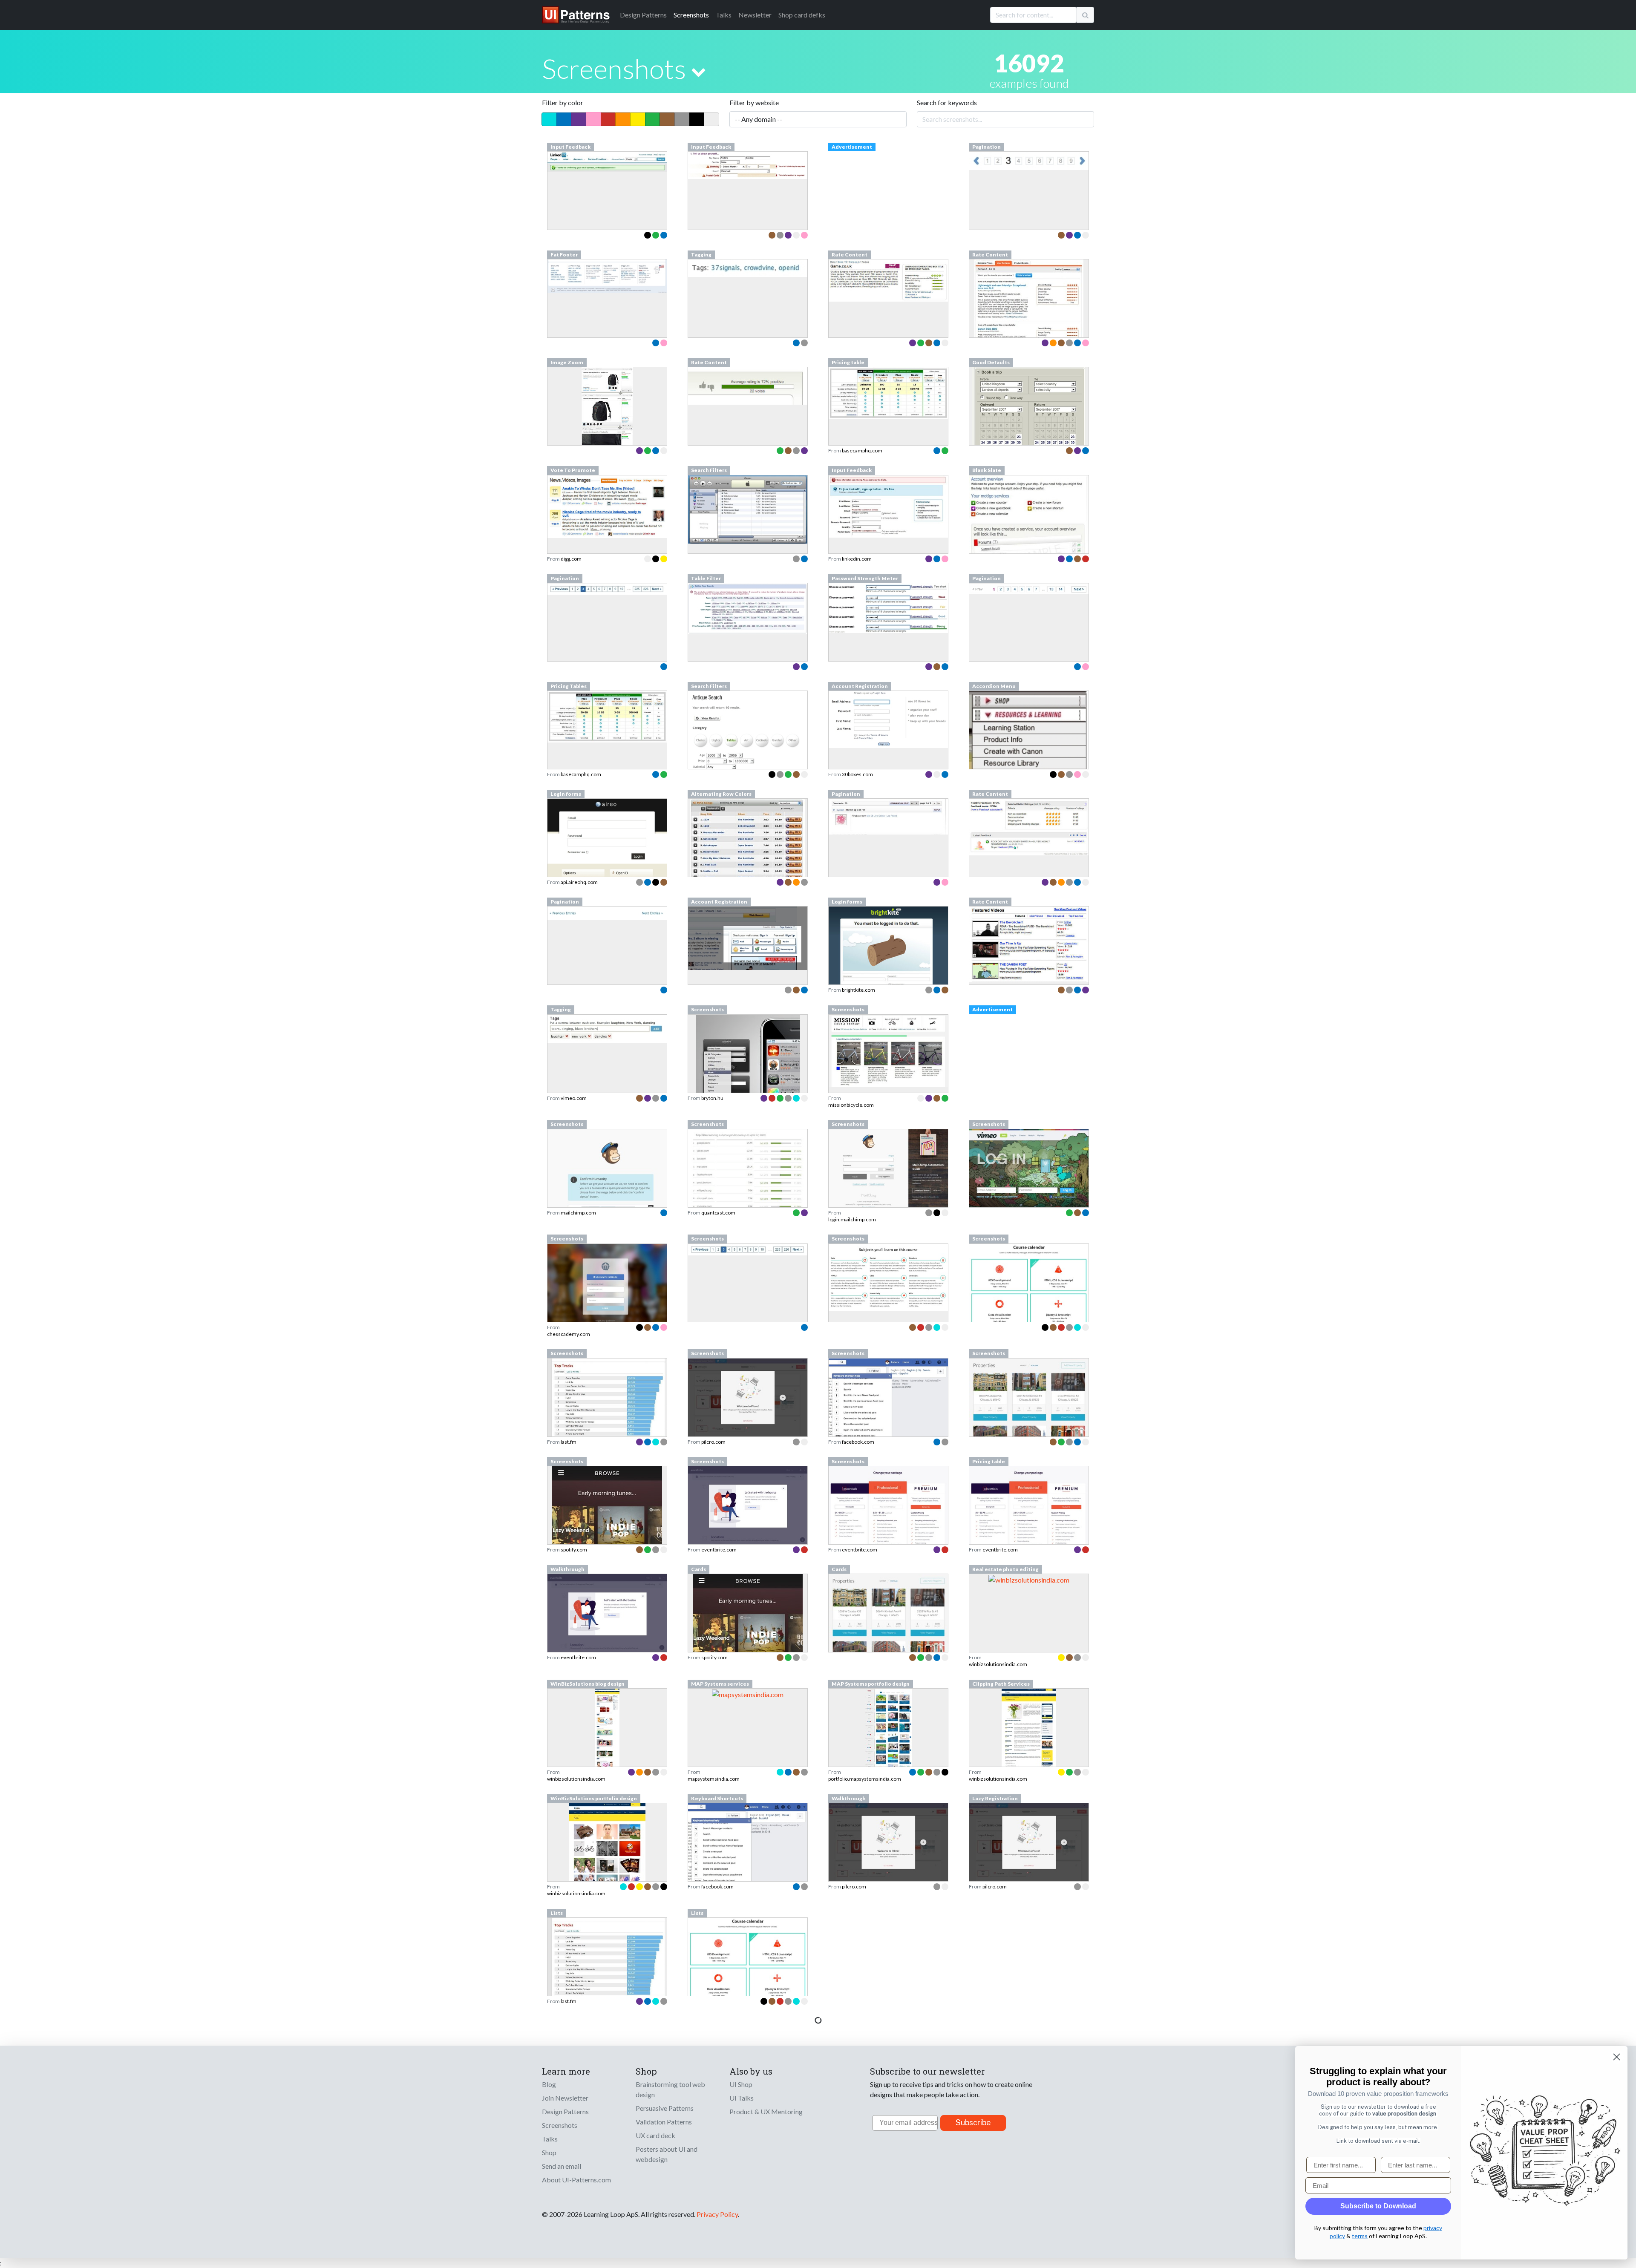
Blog (549, 2084)
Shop (549, 2152)
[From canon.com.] (1029, 739)
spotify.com (574, 1550)
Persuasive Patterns (665, 2108)
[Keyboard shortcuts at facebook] (748, 1846)
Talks (724, 15)
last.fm (569, 1442)
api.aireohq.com (579, 882)
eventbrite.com (719, 1550)
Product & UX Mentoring (766, 2111)
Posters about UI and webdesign (667, 2154)
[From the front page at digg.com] (607, 506)
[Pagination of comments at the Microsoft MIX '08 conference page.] (888, 816)
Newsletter (755, 15)
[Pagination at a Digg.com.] (607, 588)
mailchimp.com (578, 1213)
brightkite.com (858, 990)
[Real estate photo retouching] (1029, 1579)
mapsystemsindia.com (714, 1779)
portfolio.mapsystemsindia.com (865, 1779)
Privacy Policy (717, 2214)
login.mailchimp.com (852, 1219)
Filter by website (754, 102)
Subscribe (973, 2123)
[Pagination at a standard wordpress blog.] (607, 912)
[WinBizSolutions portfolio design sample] (607, 1866)
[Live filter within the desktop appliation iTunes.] (748, 508)
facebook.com (858, 1442)
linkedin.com (857, 559)
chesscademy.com (569, 1334)
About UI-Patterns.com (576, 2180)
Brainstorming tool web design (670, 2089)
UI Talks (742, 2098)
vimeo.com (574, 1098)
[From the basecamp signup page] (888, 392)
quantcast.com (718, 1213)
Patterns (643, 15)
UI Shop (741, 2084)
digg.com (571, 559)
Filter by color (563, 102)
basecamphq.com (862, 450)
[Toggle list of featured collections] (698, 72)
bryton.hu (712, 1098)
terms (1360, 2236)
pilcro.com (713, 1442)
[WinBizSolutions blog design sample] (607, 1751)
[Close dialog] (1617, 2057)
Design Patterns (565, 2111)
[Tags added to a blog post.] (748, 267)
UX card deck (655, 2135)
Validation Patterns (664, 2122)
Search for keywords (947, 102)
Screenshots (691, 15)
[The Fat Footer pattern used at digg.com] (607, 275)
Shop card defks (802, 15)
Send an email (562, 2166)
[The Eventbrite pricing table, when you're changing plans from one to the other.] (1029, 1518)
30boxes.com (857, 774)
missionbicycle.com (851, 1105)
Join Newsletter (565, 2098)
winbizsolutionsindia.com (998, 1664)
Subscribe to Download (1378, 2206)
